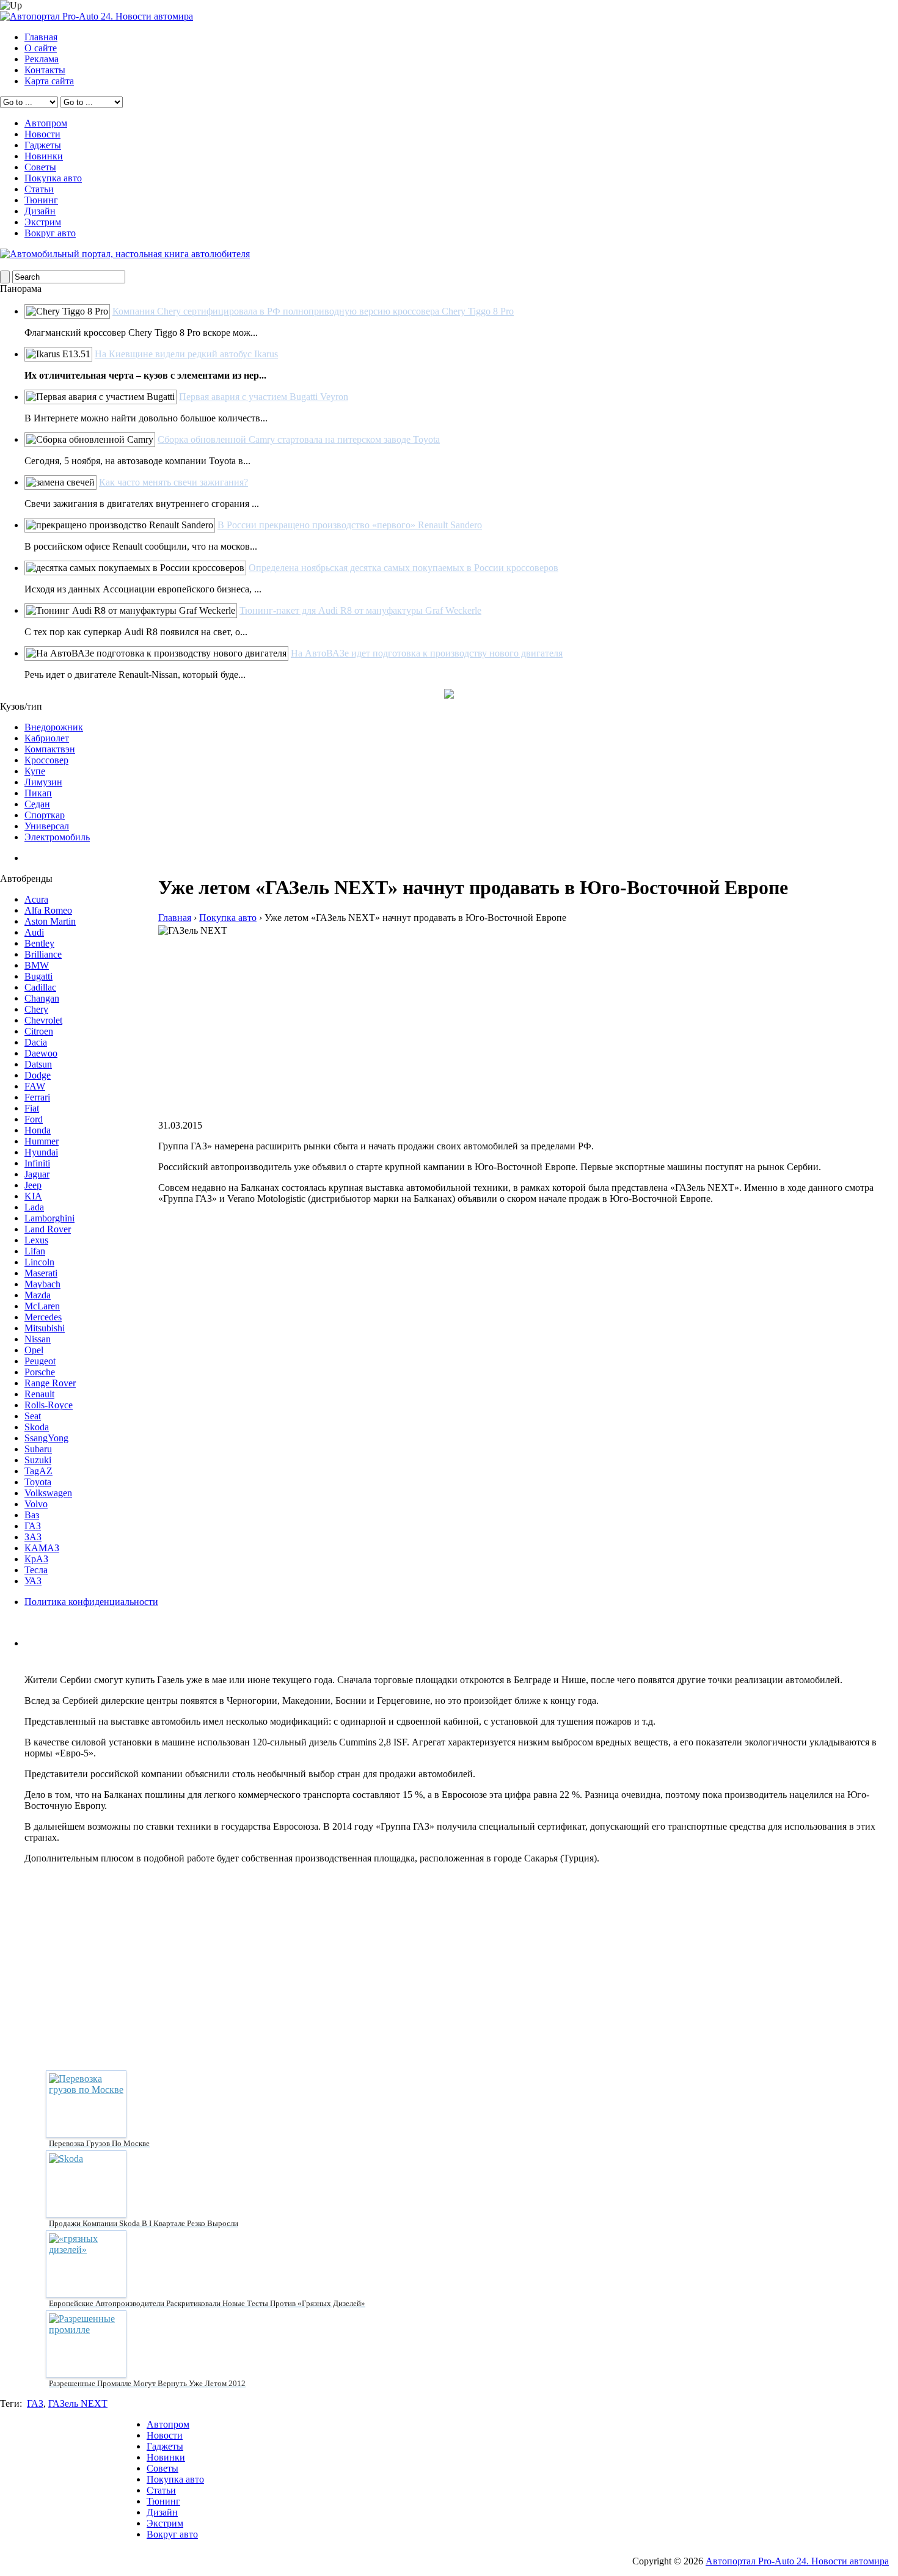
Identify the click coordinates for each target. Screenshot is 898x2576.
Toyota (38, 1482)
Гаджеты (43, 145)
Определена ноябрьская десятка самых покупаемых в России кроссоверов (403, 568)
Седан (37, 804)
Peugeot (40, 1361)
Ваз (32, 1515)
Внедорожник (54, 727)
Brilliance (43, 954)
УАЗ (33, 1581)
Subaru (38, 1449)
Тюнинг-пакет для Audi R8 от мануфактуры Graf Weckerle (360, 610)
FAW (35, 1086)
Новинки (44, 156)
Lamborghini (49, 1218)
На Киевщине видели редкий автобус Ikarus (186, 354)
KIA (33, 1196)
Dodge (38, 1075)
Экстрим (43, 222)
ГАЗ (33, 1526)
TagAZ (38, 1471)
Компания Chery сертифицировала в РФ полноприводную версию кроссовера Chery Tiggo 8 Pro (313, 311)
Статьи (39, 189)
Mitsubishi (45, 1328)
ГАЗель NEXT (78, 2403)
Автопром (46, 123)
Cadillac (40, 987)
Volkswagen (48, 1493)
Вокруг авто (50, 233)
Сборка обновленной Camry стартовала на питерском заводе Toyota (299, 439)
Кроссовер (46, 760)
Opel (34, 1350)
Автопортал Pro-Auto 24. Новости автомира (797, 2561)
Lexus (36, 1240)
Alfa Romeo (48, 910)
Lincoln (39, 1262)
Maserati (41, 1273)
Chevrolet (43, 1020)
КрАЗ (36, 1559)
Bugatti (38, 976)
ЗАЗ (33, 1537)
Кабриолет (47, 738)
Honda (38, 1130)
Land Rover (48, 1229)
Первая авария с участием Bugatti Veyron (264, 397)
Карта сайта (49, 81)
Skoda (37, 1427)
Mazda (38, 1295)
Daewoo (41, 1053)
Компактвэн (50, 749)
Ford (34, 1119)
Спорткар (45, 815)
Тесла (36, 1570)
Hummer (42, 1141)
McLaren (42, 1306)
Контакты (45, 70)
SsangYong (46, 1438)
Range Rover (50, 1383)
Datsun (38, 1064)
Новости (42, 134)
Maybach (42, 1284)
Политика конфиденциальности (91, 1602)
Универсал (47, 826)
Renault (39, 1394)
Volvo (36, 1504)
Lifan (35, 1251)
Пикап (38, 793)
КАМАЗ (42, 1548)
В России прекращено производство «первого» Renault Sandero (350, 525)
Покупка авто (53, 178)
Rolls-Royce (49, 1405)
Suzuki (38, 1460)
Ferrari (37, 1097)
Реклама (42, 59)
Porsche (40, 1372)
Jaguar (37, 1174)
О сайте (41, 48)
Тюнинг (41, 200)
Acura (36, 899)
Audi (34, 932)
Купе (35, 771)
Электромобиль (57, 837)
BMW (37, 965)
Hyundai (41, 1152)
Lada (34, 1207)
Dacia (36, 1042)
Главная (41, 37)
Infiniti (37, 1163)
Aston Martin (50, 921)
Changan (42, 998)
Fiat (32, 1108)
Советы (40, 167)
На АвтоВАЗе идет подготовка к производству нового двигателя (427, 653)
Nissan (38, 1339)
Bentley (39, 943)
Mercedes (43, 1317)
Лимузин (43, 782)
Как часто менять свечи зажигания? (173, 482)
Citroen (39, 1031)
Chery (36, 1009)
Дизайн (40, 211)
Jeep (33, 1185)
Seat (33, 1416)
